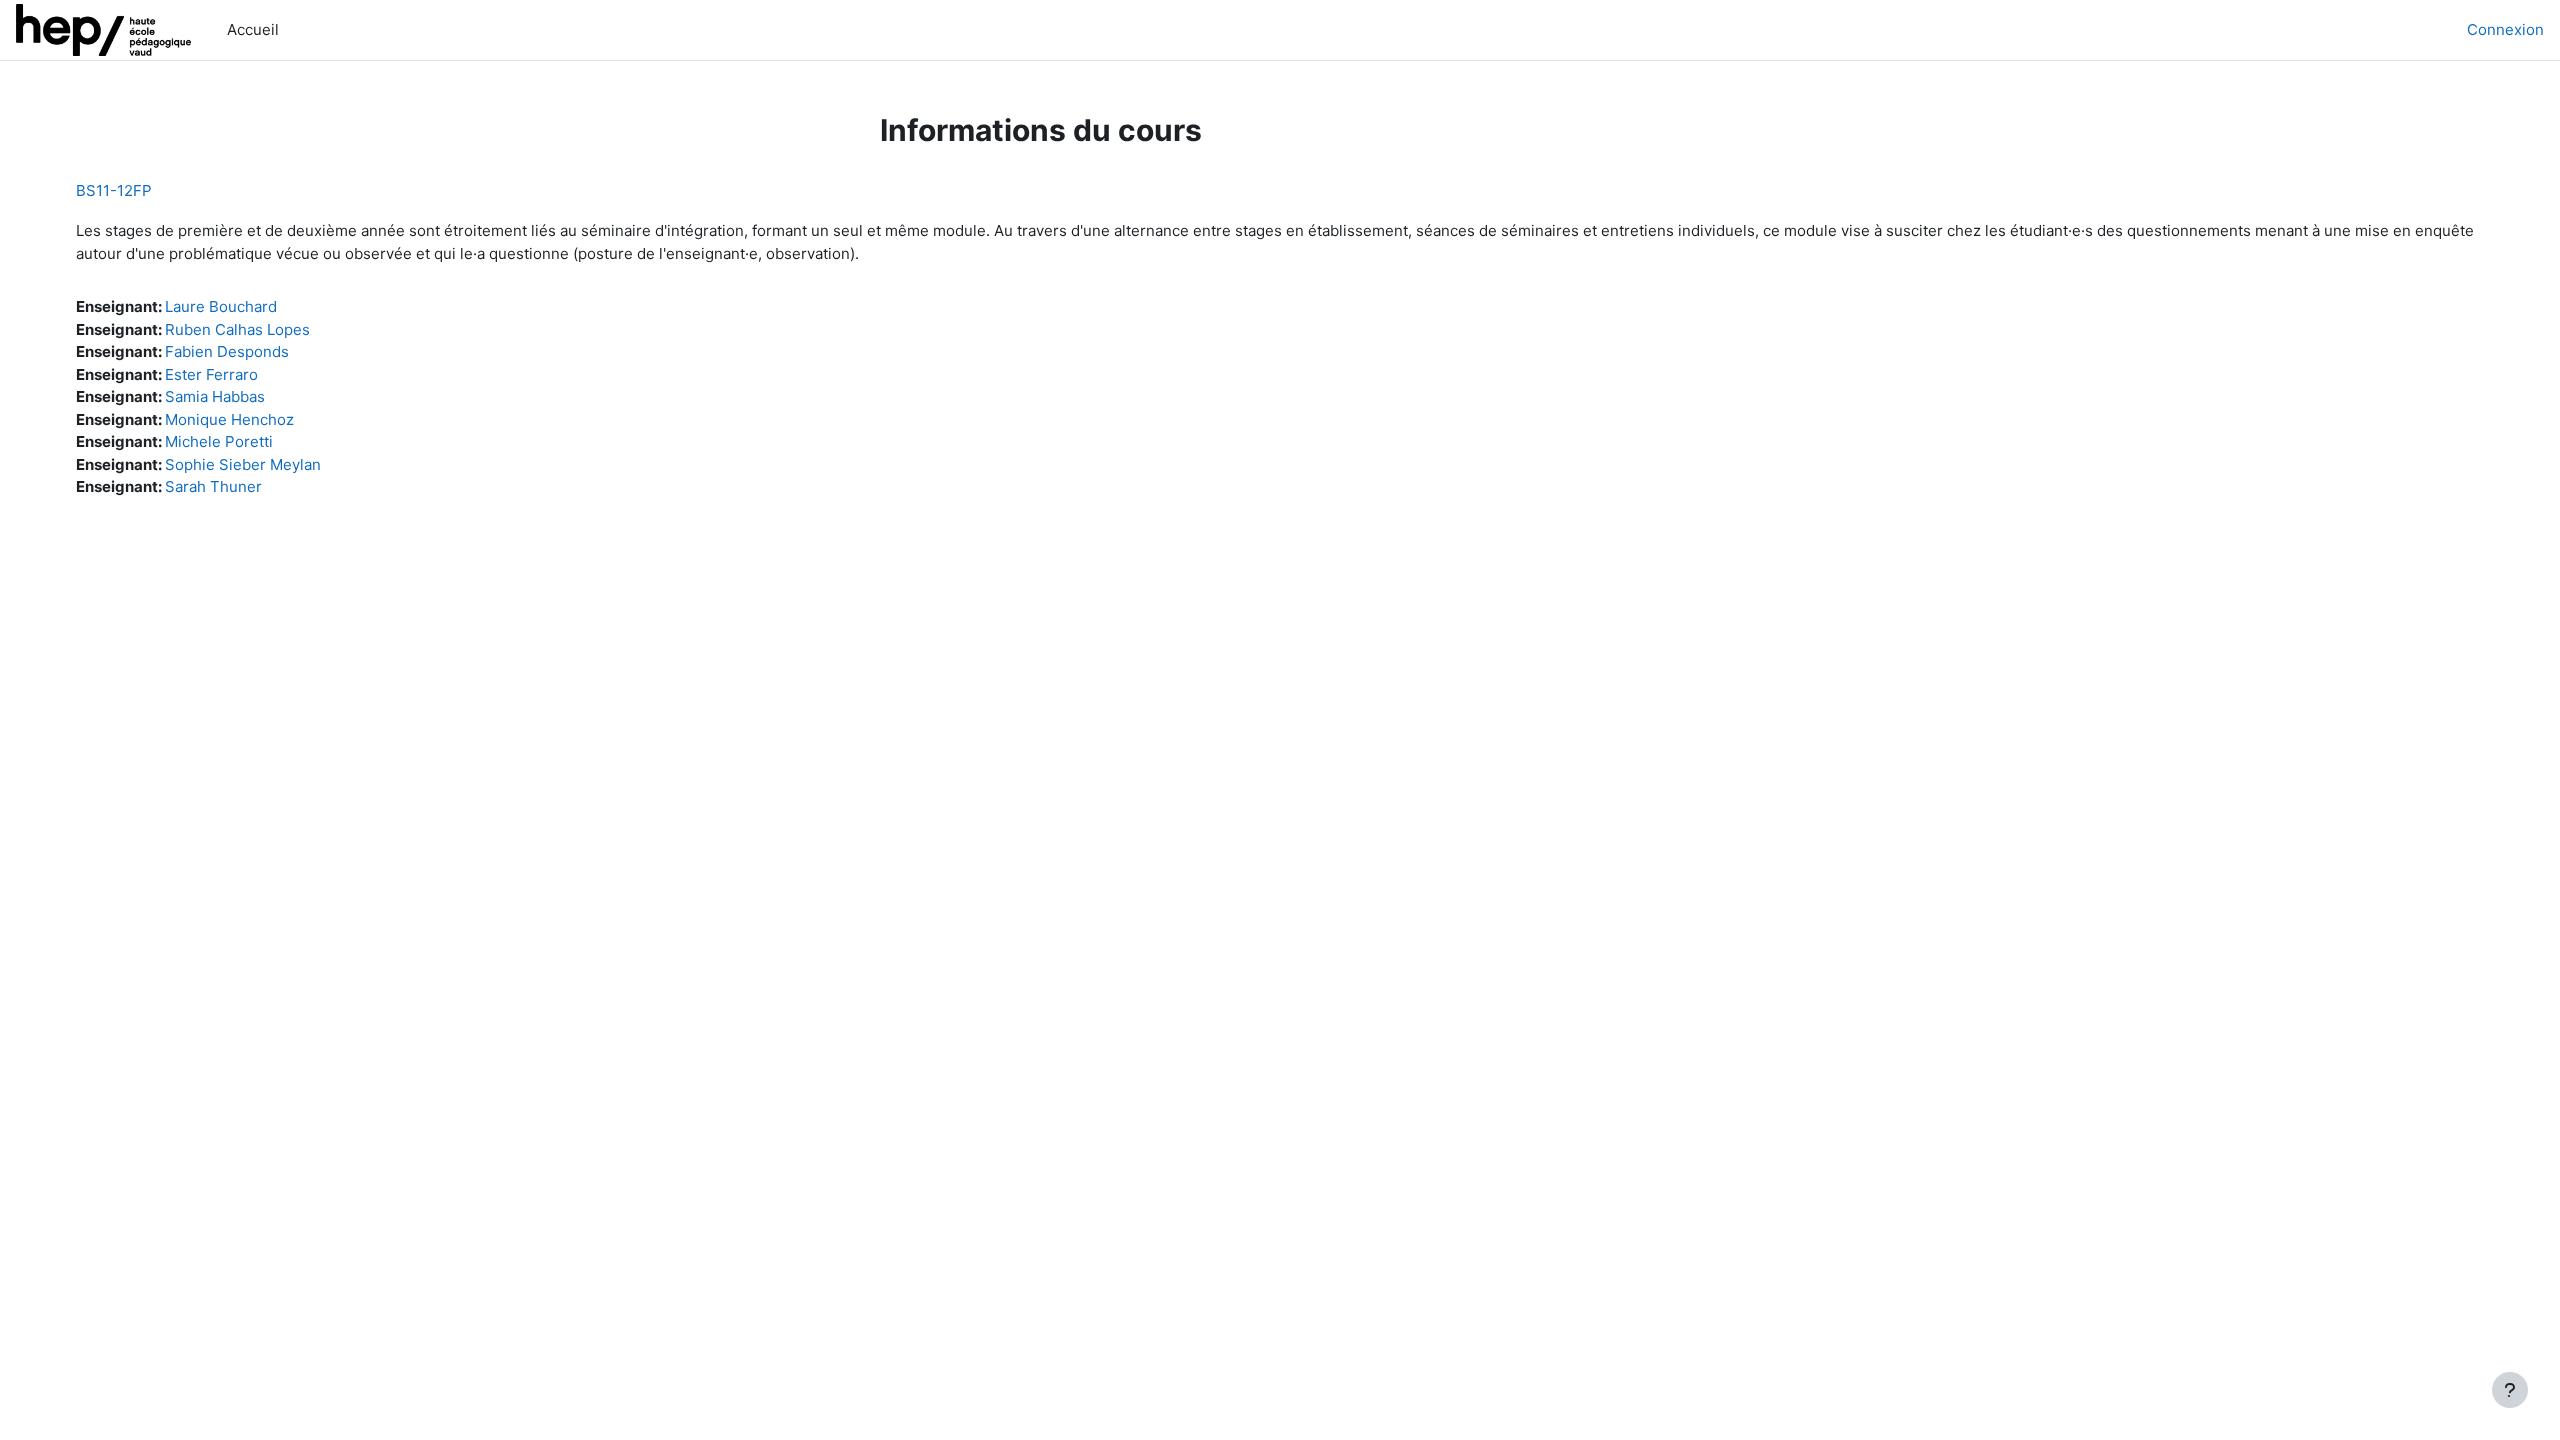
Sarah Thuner (213, 486)
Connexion (2505, 29)
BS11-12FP (114, 190)
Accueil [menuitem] (253, 29)
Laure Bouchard (221, 306)
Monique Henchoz (229, 419)
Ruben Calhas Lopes (237, 329)
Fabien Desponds (227, 351)
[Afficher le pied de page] (2510, 1390)
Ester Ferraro (211, 374)
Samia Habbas (215, 396)
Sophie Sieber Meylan (243, 464)
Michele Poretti (219, 441)
